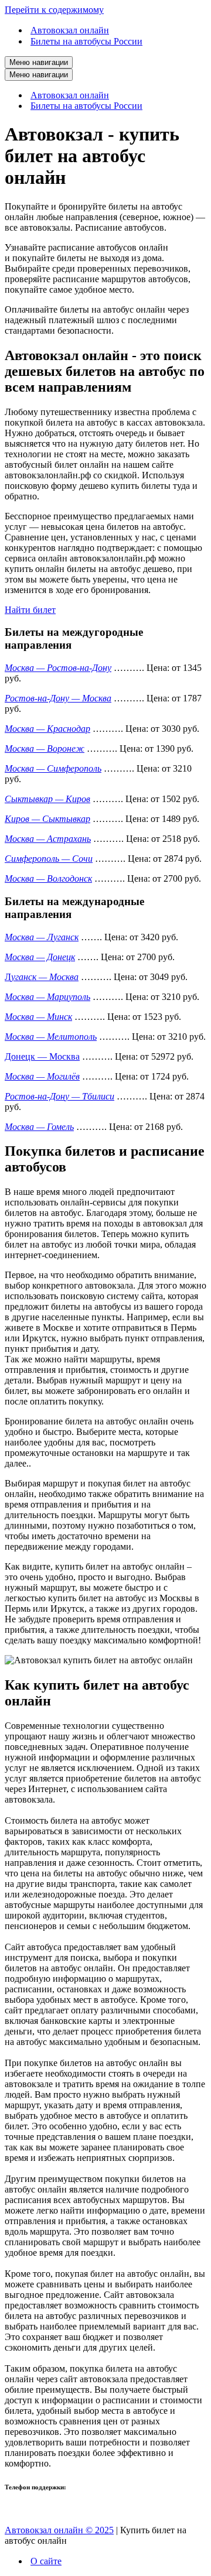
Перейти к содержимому (54, 10)
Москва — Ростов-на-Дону (58, 668)
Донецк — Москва (42, 1056)
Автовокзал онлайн (70, 30)
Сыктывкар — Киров (47, 799)
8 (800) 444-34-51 (39, 2510)
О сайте (46, 2561)
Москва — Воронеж (45, 749)
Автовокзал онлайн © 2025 (59, 2530)
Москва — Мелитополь (51, 1037)
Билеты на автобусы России (86, 41)
